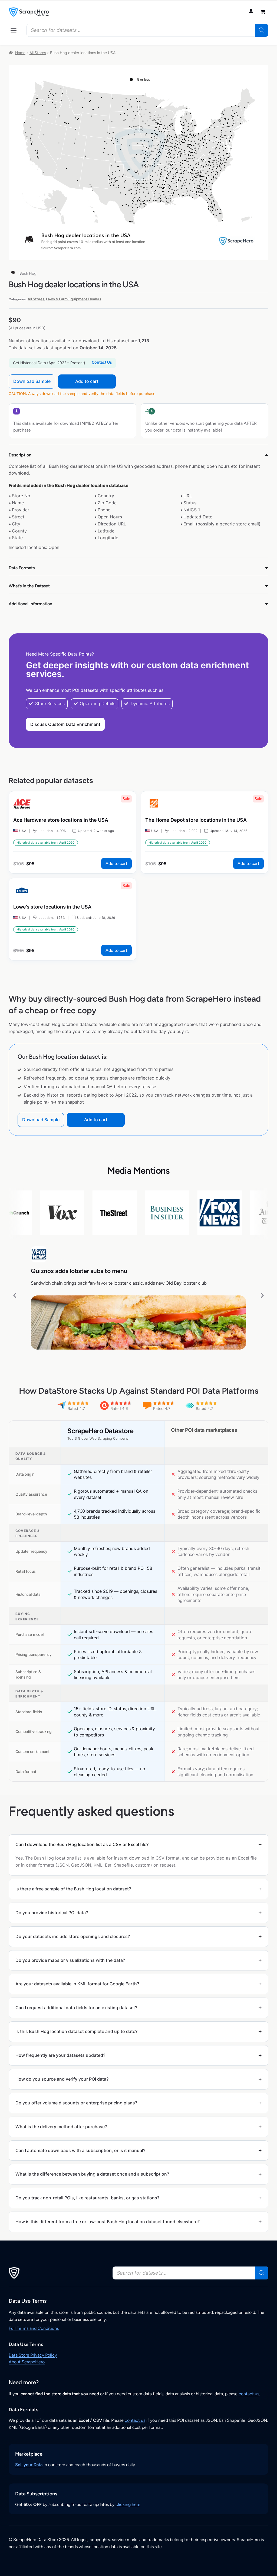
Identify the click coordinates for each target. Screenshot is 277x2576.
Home (20, 53)
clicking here (128, 2504)
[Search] (262, 30)
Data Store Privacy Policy (33, 2355)
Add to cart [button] (116, 863)
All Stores (38, 53)
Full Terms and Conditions (34, 2328)
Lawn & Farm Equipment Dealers (74, 299)
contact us (249, 2394)
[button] (14, 30)
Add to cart (87, 381)
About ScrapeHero (27, 2362)
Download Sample (32, 381)
